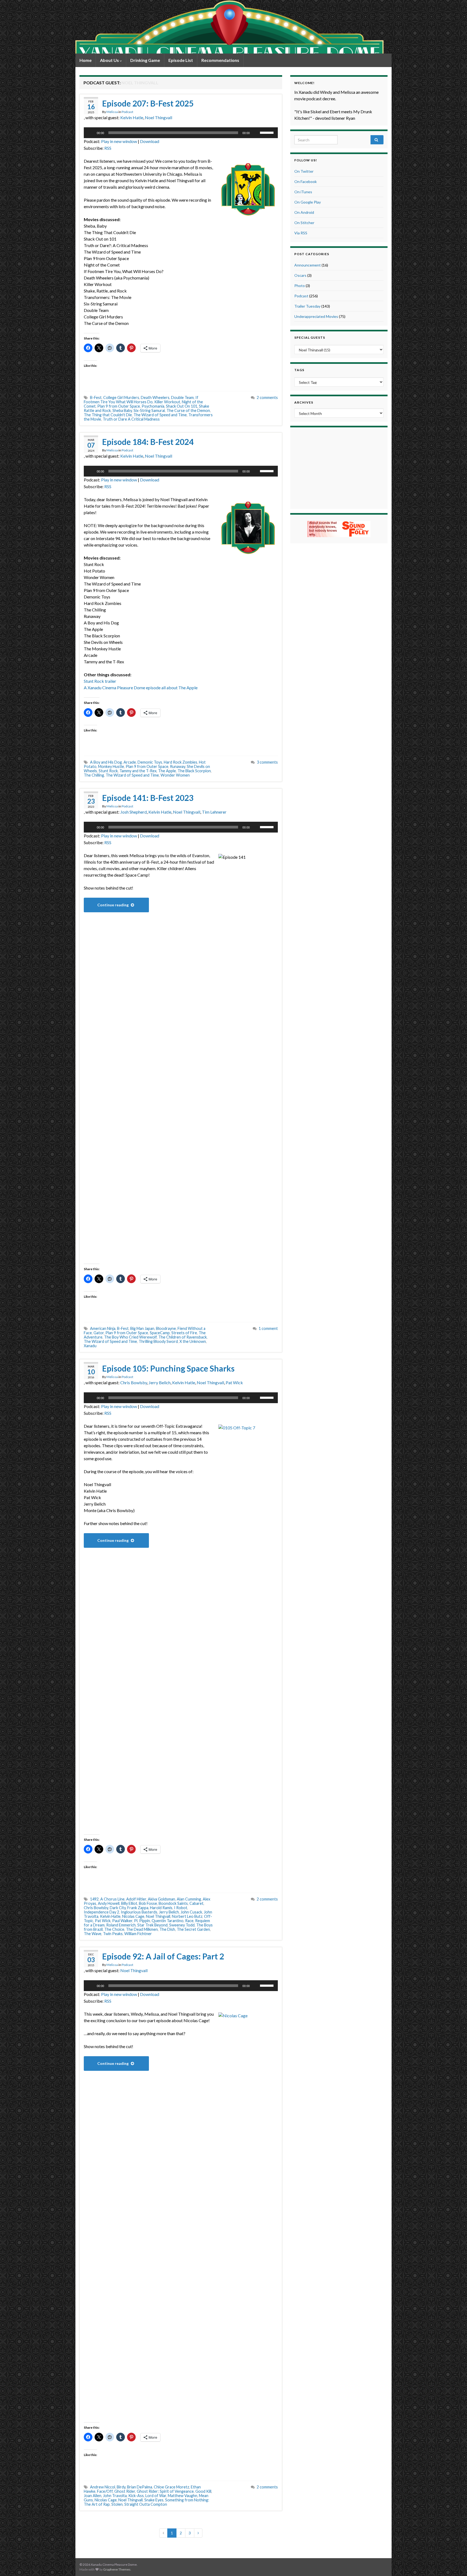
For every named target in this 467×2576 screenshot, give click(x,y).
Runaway (178, 766)
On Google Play (308, 202)
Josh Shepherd (134, 812)
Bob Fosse (148, 1903)
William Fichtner (138, 1934)
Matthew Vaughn (183, 2496)
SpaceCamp (160, 1333)
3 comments (267, 762)
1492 (94, 1899)
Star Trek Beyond (152, 1925)
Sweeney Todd (182, 1925)
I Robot (181, 1908)
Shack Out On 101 (182, 406)
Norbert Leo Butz (187, 1916)
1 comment (268, 1328)
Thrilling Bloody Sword (158, 1341)
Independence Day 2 (101, 1912)
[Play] (91, 133)
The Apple (167, 771)
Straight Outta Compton (146, 2504)
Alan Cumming (189, 1899)
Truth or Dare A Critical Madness (131, 419)
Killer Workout (167, 402)
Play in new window (119, 141)
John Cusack (191, 1912)
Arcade (130, 762)
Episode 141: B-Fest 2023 (148, 798)
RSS (108, 148)
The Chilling (94, 775)
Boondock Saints (173, 1903)
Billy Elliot (129, 1903)
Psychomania (153, 406)
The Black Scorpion (194, 771)
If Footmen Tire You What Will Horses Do (141, 400)
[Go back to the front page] (229, 27)
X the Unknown (193, 1341)
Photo (300, 286)
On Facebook (306, 182)
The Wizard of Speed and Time (160, 415)
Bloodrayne (166, 1328)
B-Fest (96, 397)
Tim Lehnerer (214, 812)
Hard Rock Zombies (181, 762)
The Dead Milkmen (142, 1929)
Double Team (182, 397)
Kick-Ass (136, 2496)
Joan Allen (93, 2496)
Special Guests (310, 337)
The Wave (93, 1934)
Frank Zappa (138, 1908)
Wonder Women (175, 775)
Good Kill (203, 2491)
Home (86, 60)
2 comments (267, 397)
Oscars (300, 275)
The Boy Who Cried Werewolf (130, 1337)
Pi (136, 1921)
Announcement (308, 265)
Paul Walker (122, 1921)
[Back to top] (455, 2564)
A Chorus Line (112, 1899)
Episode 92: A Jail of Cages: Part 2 (163, 1956)
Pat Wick (234, 1382)
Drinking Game (145, 60)
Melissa (112, 112)
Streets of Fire (184, 1333)
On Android (304, 212)
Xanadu (90, 1346)
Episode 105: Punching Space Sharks (168, 1368)
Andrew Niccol (103, 2487)
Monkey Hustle (111, 766)
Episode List (181, 60)
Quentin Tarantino (168, 1921)
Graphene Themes (117, 2569)
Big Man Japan (142, 1328)
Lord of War (156, 2496)
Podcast (127, 112)
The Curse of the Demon (188, 410)
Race (189, 1921)
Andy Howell (109, 1903)
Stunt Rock (108, 771)
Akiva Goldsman (161, 1899)
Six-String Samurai (149, 410)
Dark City (118, 1908)
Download (150, 141)
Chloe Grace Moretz (171, 2487)
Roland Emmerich (121, 1925)
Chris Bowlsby (134, 1382)
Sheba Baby (122, 410)
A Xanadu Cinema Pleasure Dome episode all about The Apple (141, 688)
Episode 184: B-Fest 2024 (148, 442)
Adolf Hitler (136, 1899)
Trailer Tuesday (307, 306)
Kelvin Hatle (132, 117)
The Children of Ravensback (183, 1337)
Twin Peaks (113, 1934)
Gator (99, 1333)
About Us (110, 60)
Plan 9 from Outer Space (119, 406)
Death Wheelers (155, 397)
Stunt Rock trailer (100, 681)
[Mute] (256, 133)
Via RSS (301, 233)
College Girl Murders (121, 397)
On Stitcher (304, 223)
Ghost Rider (125, 2491)
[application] (181, 133)
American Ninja (103, 1328)
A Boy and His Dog (106, 762)
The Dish (167, 1929)
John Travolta (115, 2496)
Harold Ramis (161, 1908)
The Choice (114, 1929)
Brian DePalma (140, 2487)
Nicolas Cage (133, 1916)
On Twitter (304, 171)
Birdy (121, 2487)
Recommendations (220, 60)
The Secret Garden (193, 1929)
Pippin (145, 1921)
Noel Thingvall (159, 117)
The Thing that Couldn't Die (108, 415)
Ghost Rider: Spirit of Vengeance (165, 2491)
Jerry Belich (160, 1382)
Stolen (117, 2504)
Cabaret (196, 1903)
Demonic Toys (150, 762)
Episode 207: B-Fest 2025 (148, 103)
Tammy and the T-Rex (138, 771)
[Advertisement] (339, 467)
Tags (299, 370)
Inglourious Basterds (139, 1912)
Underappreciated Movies (316, 316)
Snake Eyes (154, 2500)
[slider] (268, 132)
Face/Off (105, 2491)
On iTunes (303, 192)
